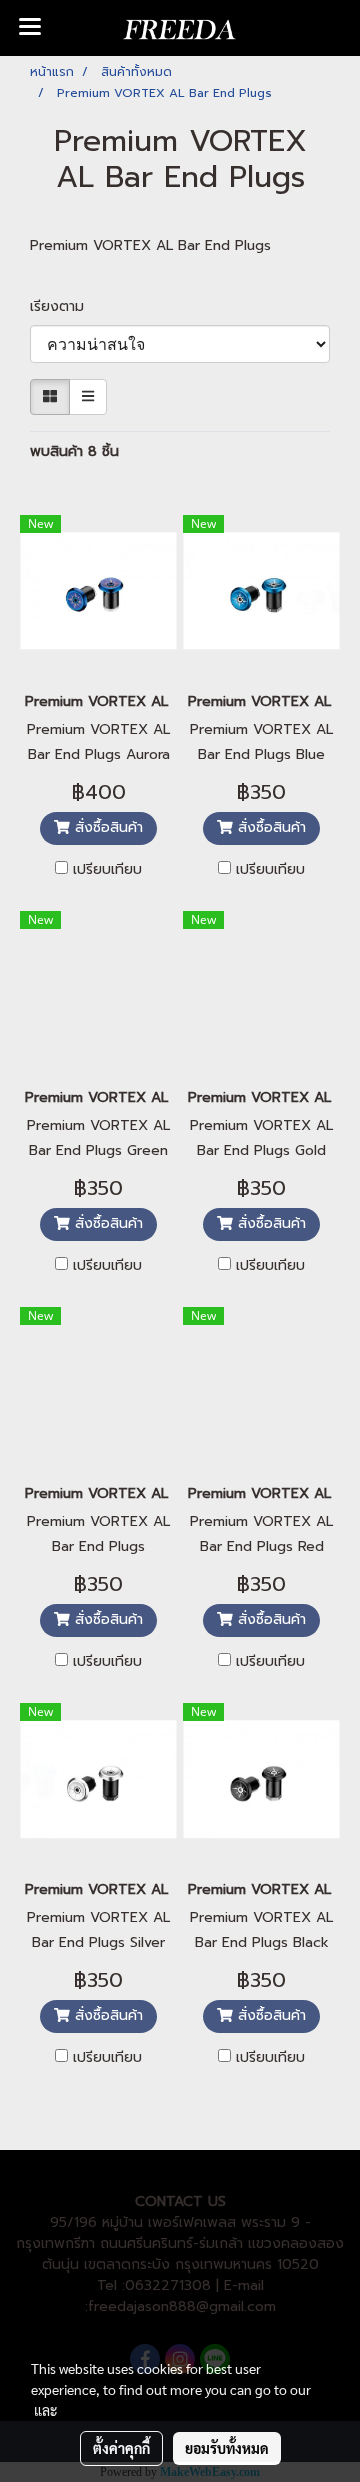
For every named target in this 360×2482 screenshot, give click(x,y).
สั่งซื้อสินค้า (106, 827)
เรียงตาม (64, 306)
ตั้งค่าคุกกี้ (121, 2448)
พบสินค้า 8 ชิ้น (74, 451)
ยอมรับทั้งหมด (227, 2448)
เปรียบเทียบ (107, 870)
